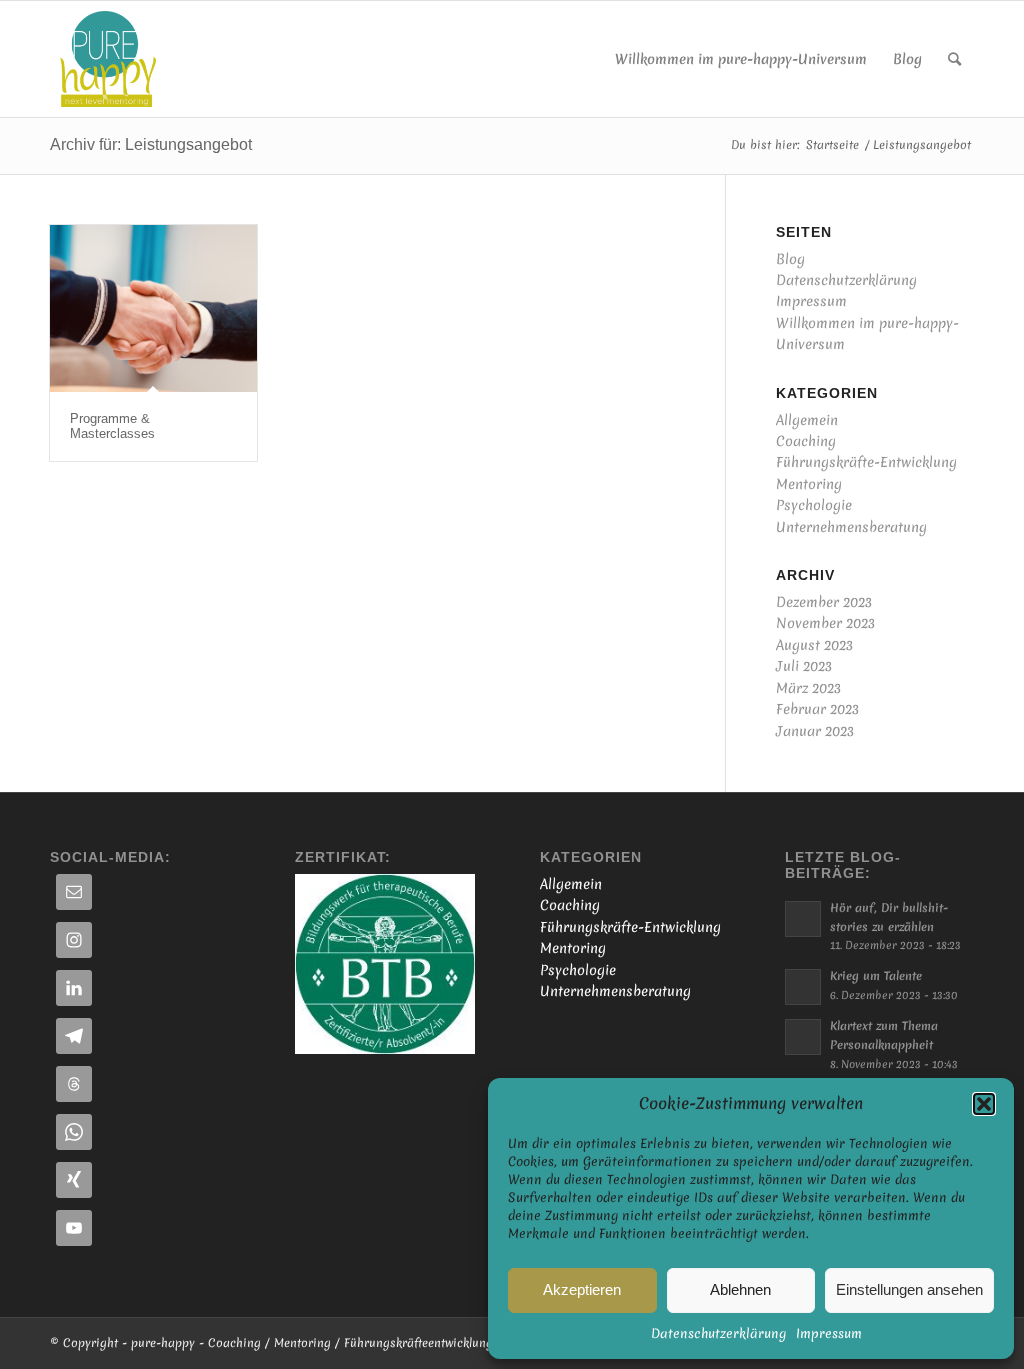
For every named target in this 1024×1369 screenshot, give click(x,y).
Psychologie (814, 505)
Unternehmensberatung (851, 527)
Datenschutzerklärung (718, 1333)
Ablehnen (740, 1289)
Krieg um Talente (876, 976)
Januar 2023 (815, 731)
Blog (790, 259)
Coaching (806, 441)
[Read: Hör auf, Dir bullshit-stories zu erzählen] (803, 919)
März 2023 (808, 688)
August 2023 (814, 645)
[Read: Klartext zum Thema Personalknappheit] (803, 1037)
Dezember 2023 (824, 602)
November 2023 (825, 623)
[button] (984, 1104)
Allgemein (807, 420)
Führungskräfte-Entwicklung (866, 462)
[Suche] (954, 59)
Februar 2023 (817, 709)
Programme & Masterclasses (112, 425)
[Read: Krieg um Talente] (803, 987)
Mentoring (809, 484)
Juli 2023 (804, 666)
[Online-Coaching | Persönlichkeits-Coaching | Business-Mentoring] (108, 59)
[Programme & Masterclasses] (153, 309)
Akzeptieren (582, 1289)
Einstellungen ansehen (909, 1289)
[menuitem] (741, 59)
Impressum (829, 1333)
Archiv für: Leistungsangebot (151, 144)
